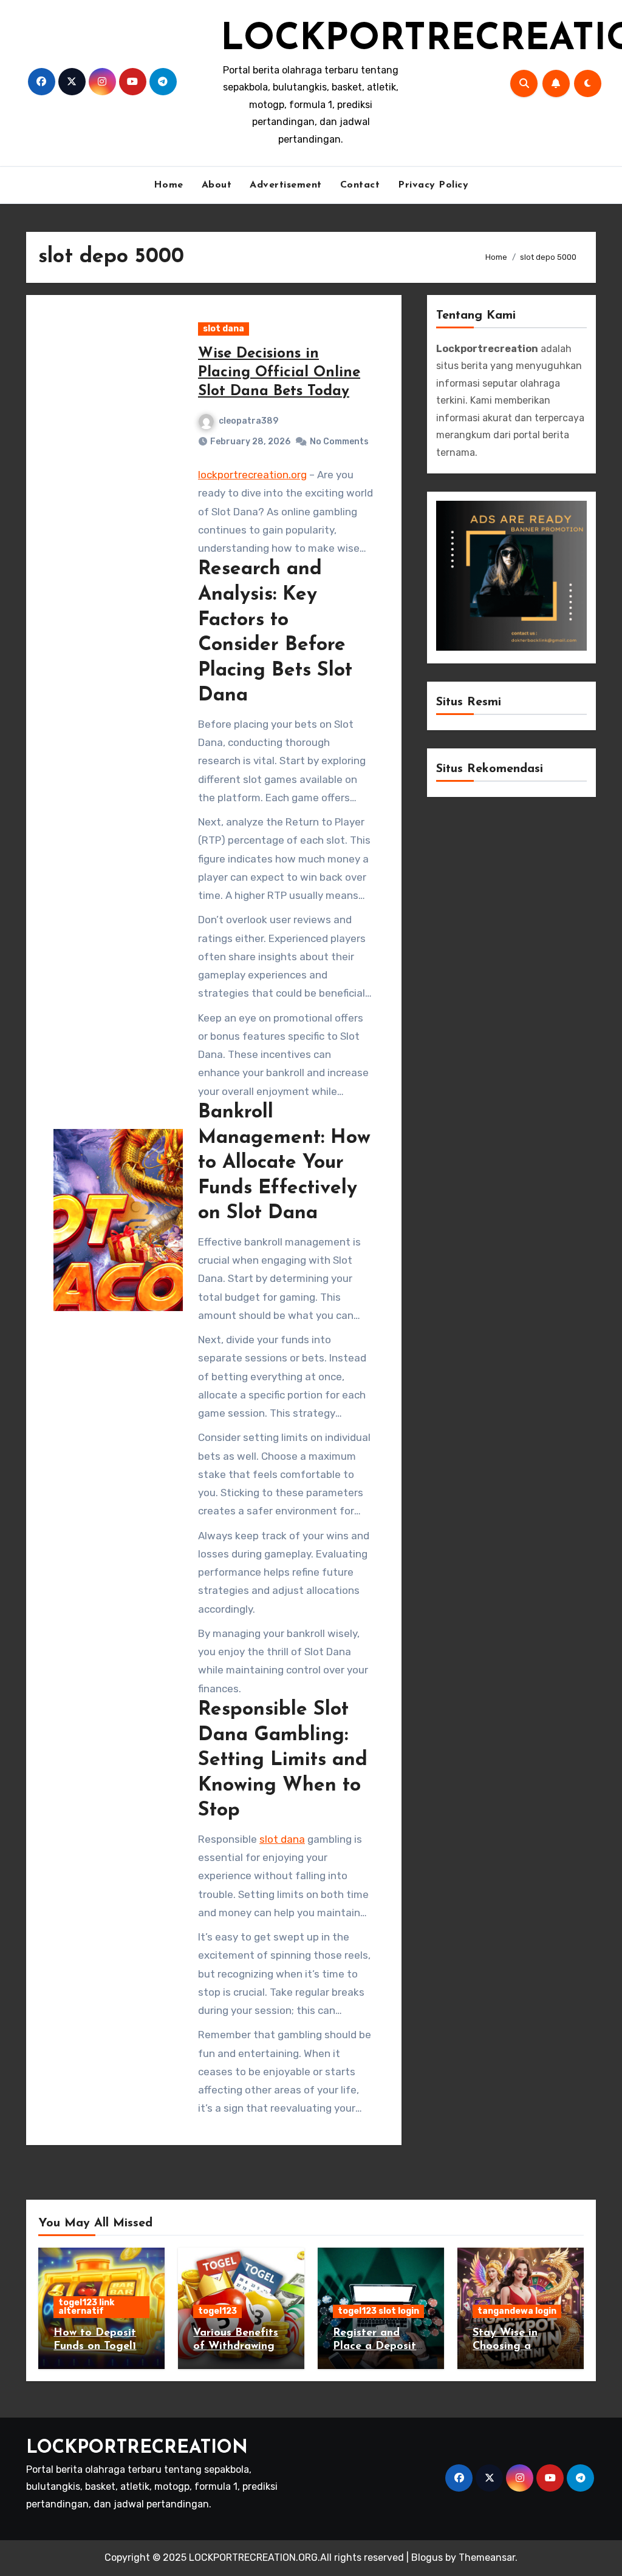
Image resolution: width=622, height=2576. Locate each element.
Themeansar (487, 2557)
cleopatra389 (248, 421)
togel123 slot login (378, 2311)
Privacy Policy (433, 185)
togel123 (217, 2311)
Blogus (427, 2557)
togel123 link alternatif (86, 2307)
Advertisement (286, 185)
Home (169, 185)
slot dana (224, 329)
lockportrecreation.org (252, 475)
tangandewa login (517, 2311)
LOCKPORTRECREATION (137, 2448)
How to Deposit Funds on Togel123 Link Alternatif (101, 2346)
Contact (360, 185)
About (217, 185)
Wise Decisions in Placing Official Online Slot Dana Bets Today (279, 373)
